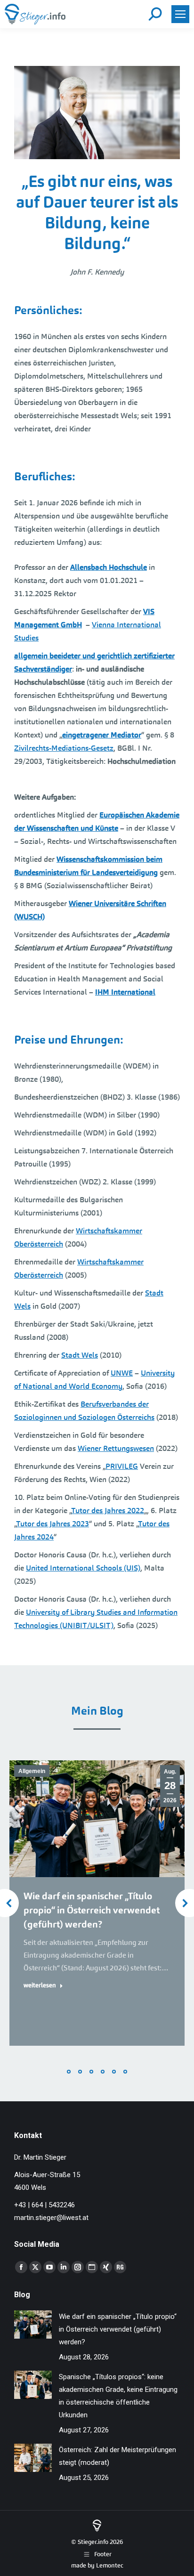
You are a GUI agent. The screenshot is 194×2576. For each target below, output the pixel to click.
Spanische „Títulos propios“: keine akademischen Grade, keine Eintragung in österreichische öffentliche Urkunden (118, 2396)
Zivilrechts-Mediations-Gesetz (64, 748)
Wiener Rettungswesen (116, 1448)
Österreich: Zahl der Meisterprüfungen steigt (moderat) (117, 2456)
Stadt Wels (80, 1355)
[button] (69, 2072)
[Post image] (33, 2325)
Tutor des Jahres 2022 (108, 1511)
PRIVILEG (122, 1466)
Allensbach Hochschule (109, 567)
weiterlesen (40, 1985)
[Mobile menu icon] (180, 14)
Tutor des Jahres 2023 (53, 1524)
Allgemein (32, 1771)
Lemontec (110, 2565)
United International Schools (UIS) (83, 1568)
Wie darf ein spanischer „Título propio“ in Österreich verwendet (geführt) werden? (92, 1910)
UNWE (122, 1373)
